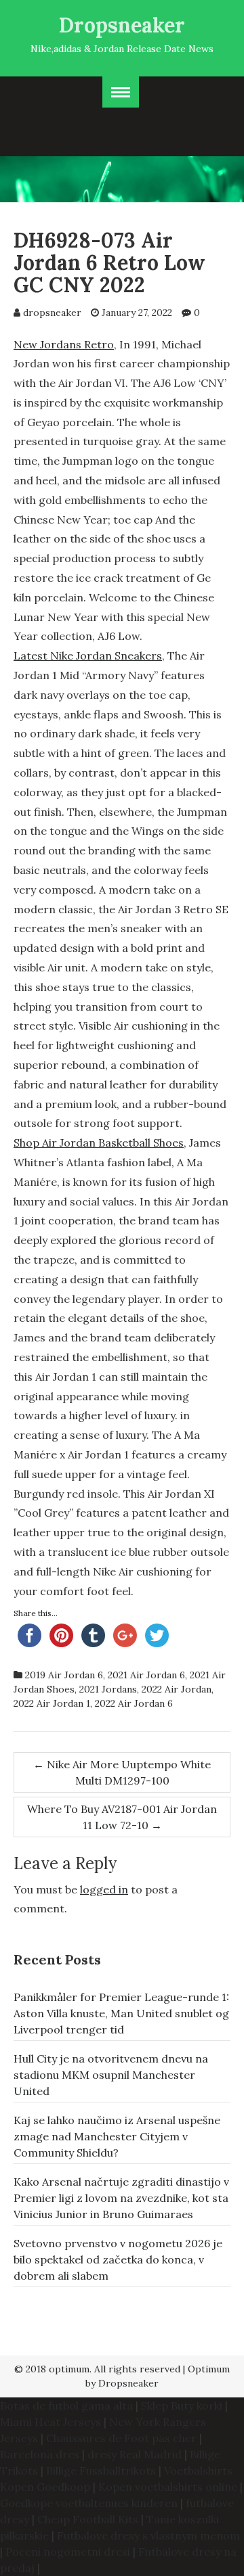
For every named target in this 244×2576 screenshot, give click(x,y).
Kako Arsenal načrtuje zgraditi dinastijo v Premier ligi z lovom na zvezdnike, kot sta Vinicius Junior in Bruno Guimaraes (121, 2198)
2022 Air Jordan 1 (52, 1703)
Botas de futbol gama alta (66, 2406)
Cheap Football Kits (88, 2519)
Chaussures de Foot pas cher (121, 2438)
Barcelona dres (40, 2454)
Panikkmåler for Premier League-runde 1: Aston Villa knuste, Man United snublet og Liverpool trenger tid (121, 2013)
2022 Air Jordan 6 (134, 1703)
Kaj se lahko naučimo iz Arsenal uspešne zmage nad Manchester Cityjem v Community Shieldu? (117, 2136)
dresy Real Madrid (135, 2454)
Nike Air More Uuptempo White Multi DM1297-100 (122, 1772)
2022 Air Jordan (177, 1689)
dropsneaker (52, 313)
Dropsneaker (122, 25)
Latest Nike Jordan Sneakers (88, 655)
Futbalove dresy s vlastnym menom (148, 2535)
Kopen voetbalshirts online (168, 2487)
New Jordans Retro (64, 344)
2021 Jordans (108, 1689)
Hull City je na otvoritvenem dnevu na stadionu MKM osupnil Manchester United (111, 2075)
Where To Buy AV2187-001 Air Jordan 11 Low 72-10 (122, 1817)
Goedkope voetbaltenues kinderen (89, 2503)
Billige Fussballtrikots (101, 2470)
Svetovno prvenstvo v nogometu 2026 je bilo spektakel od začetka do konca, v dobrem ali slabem (118, 2259)
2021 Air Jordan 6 (146, 1675)
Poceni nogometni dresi (68, 2552)
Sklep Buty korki (182, 2406)
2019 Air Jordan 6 (64, 1675)
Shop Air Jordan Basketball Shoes (99, 1143)
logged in (104, 1889)
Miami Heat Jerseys (50, 2422)
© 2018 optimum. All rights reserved (97, 2369)
